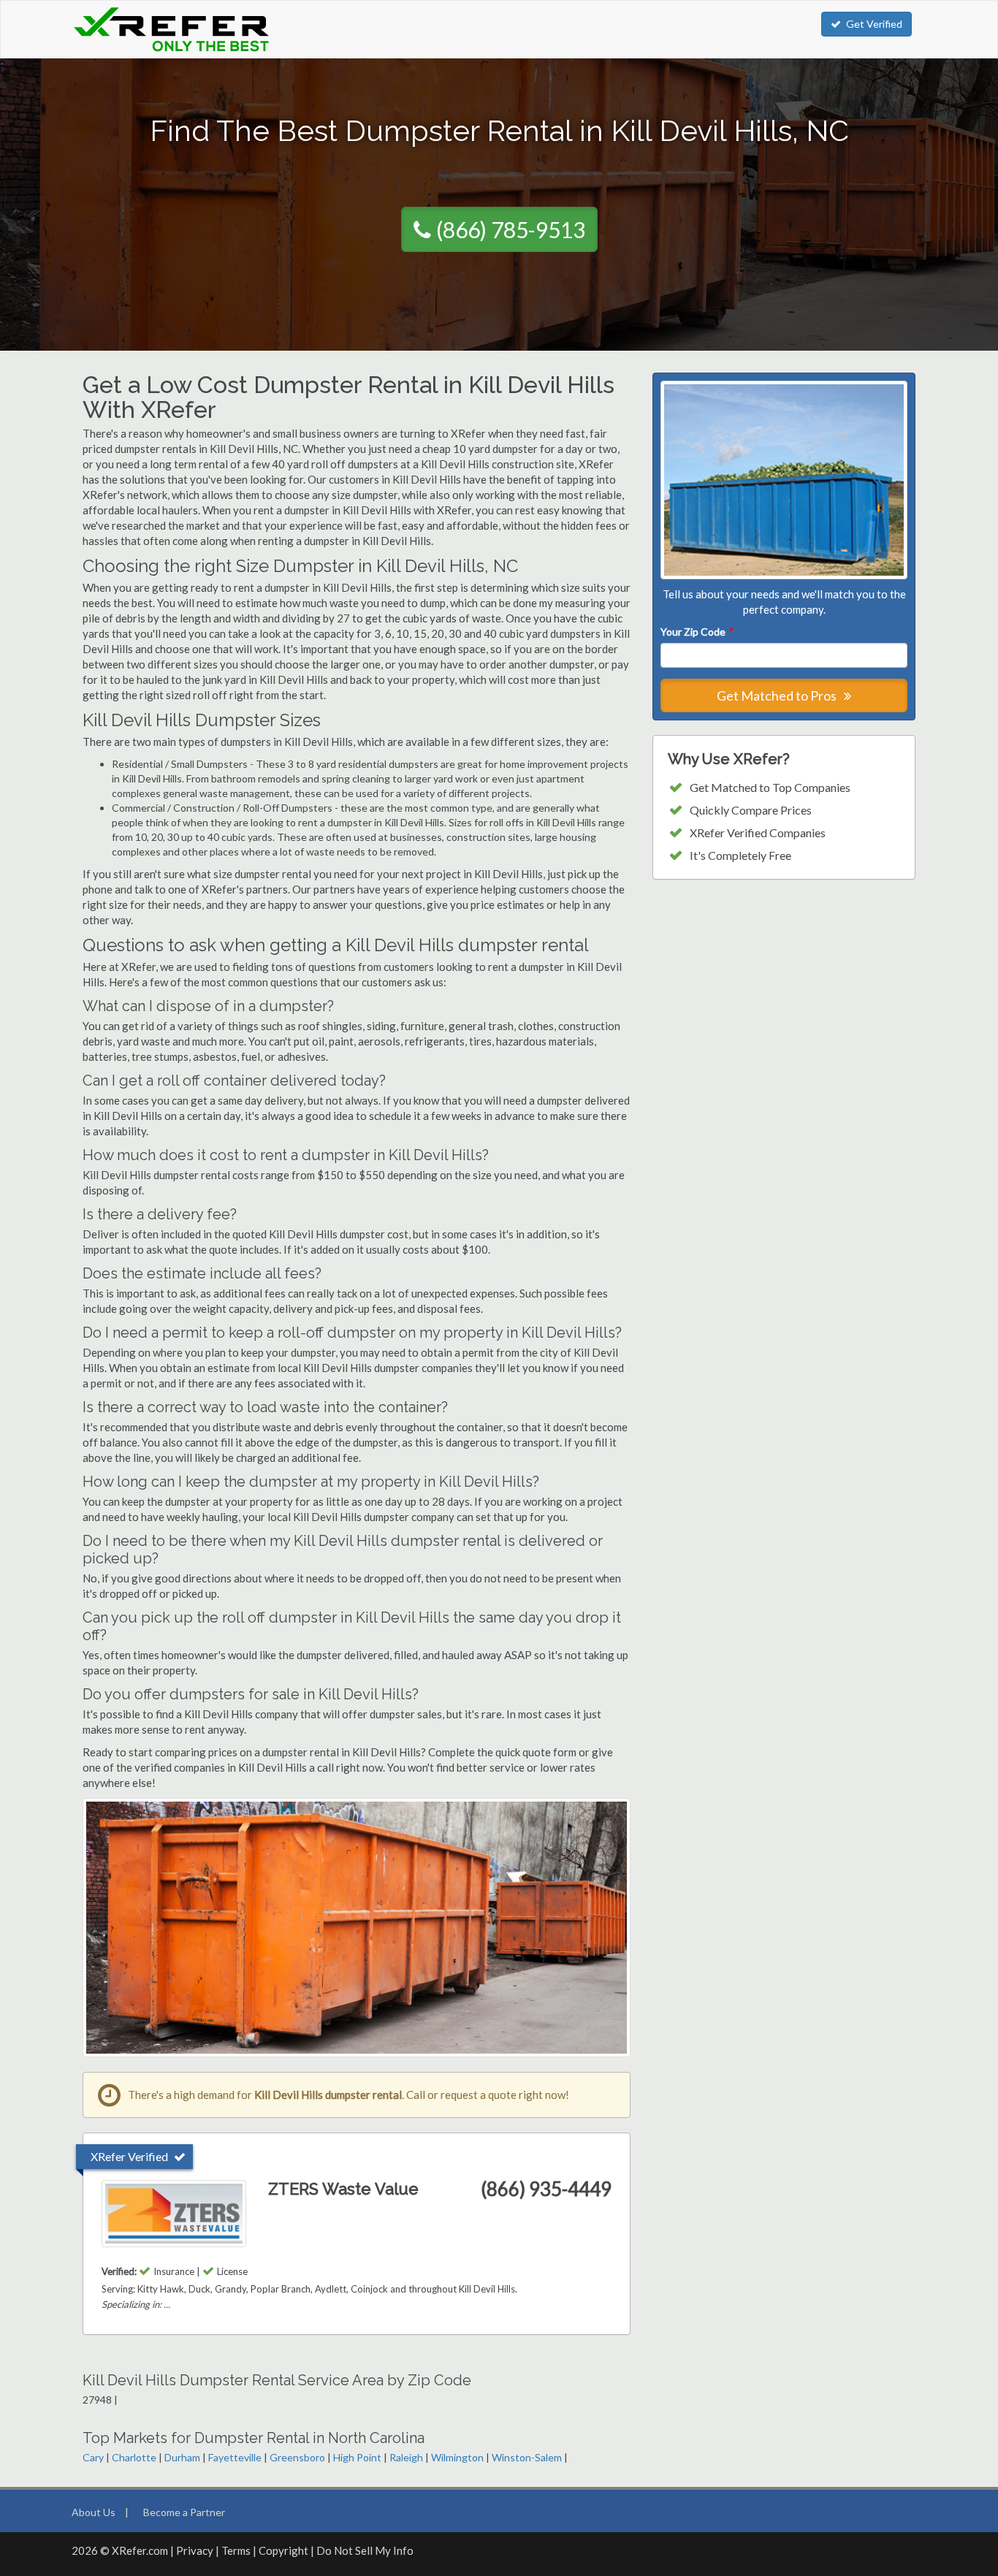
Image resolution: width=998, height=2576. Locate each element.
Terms (236, 2550)
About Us (94, 2512)
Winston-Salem (527, 2457)
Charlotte (134, 2457)
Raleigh (406, 2457)
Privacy (195, 2550)
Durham (182, 2457)
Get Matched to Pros (778, 696)
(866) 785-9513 (511, 229)
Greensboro (297, 2457)
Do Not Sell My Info (365, 2550)
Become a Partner (184, 2512)
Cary (93, 2457)
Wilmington (457, 2457)
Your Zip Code (696, 632)
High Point (357, 2457)
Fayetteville (235, 2457)
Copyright (283, 2550)
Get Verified (874, 24)
